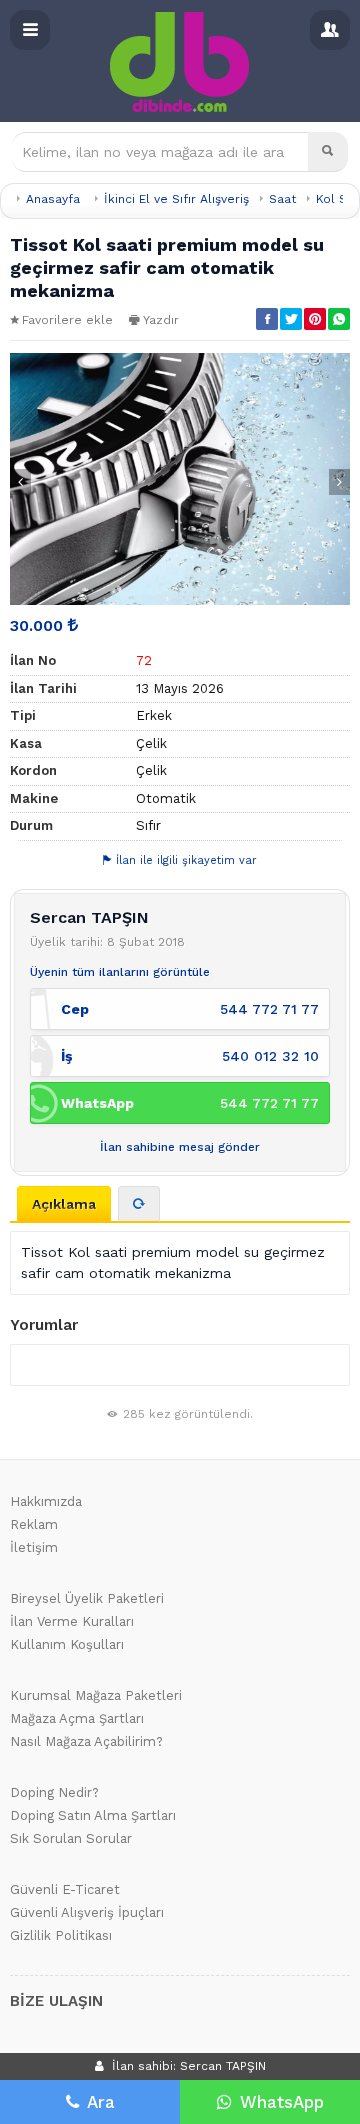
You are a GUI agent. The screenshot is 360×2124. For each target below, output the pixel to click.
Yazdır (161, 320)
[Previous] (20, 482)
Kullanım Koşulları (67, 1644)
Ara (101, 2102)
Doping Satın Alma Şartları (93, 1815)
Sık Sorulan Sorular (71, 1838)
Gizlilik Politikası (61, 1935)
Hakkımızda (46, 1501)
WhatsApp (282, 2102)
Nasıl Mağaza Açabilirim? (86, 1741)
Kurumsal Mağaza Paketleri (96, 1695)
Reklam (34, 1524)
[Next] (339, 482)
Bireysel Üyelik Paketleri (87, 1598)
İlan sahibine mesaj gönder (180, 1147)
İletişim (34, 1547)
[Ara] (328, 152)
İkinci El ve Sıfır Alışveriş (176, 199)
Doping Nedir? (54, 1792)
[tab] (139, 1204)
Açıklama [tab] (64, 1204)
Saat (282, 199)
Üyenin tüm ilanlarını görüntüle (120, 972)
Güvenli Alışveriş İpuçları (87, 1912)
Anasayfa (53, 199)
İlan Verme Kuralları (72, 1621)
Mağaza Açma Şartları (77, 1718)
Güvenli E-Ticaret (65, 1889)
